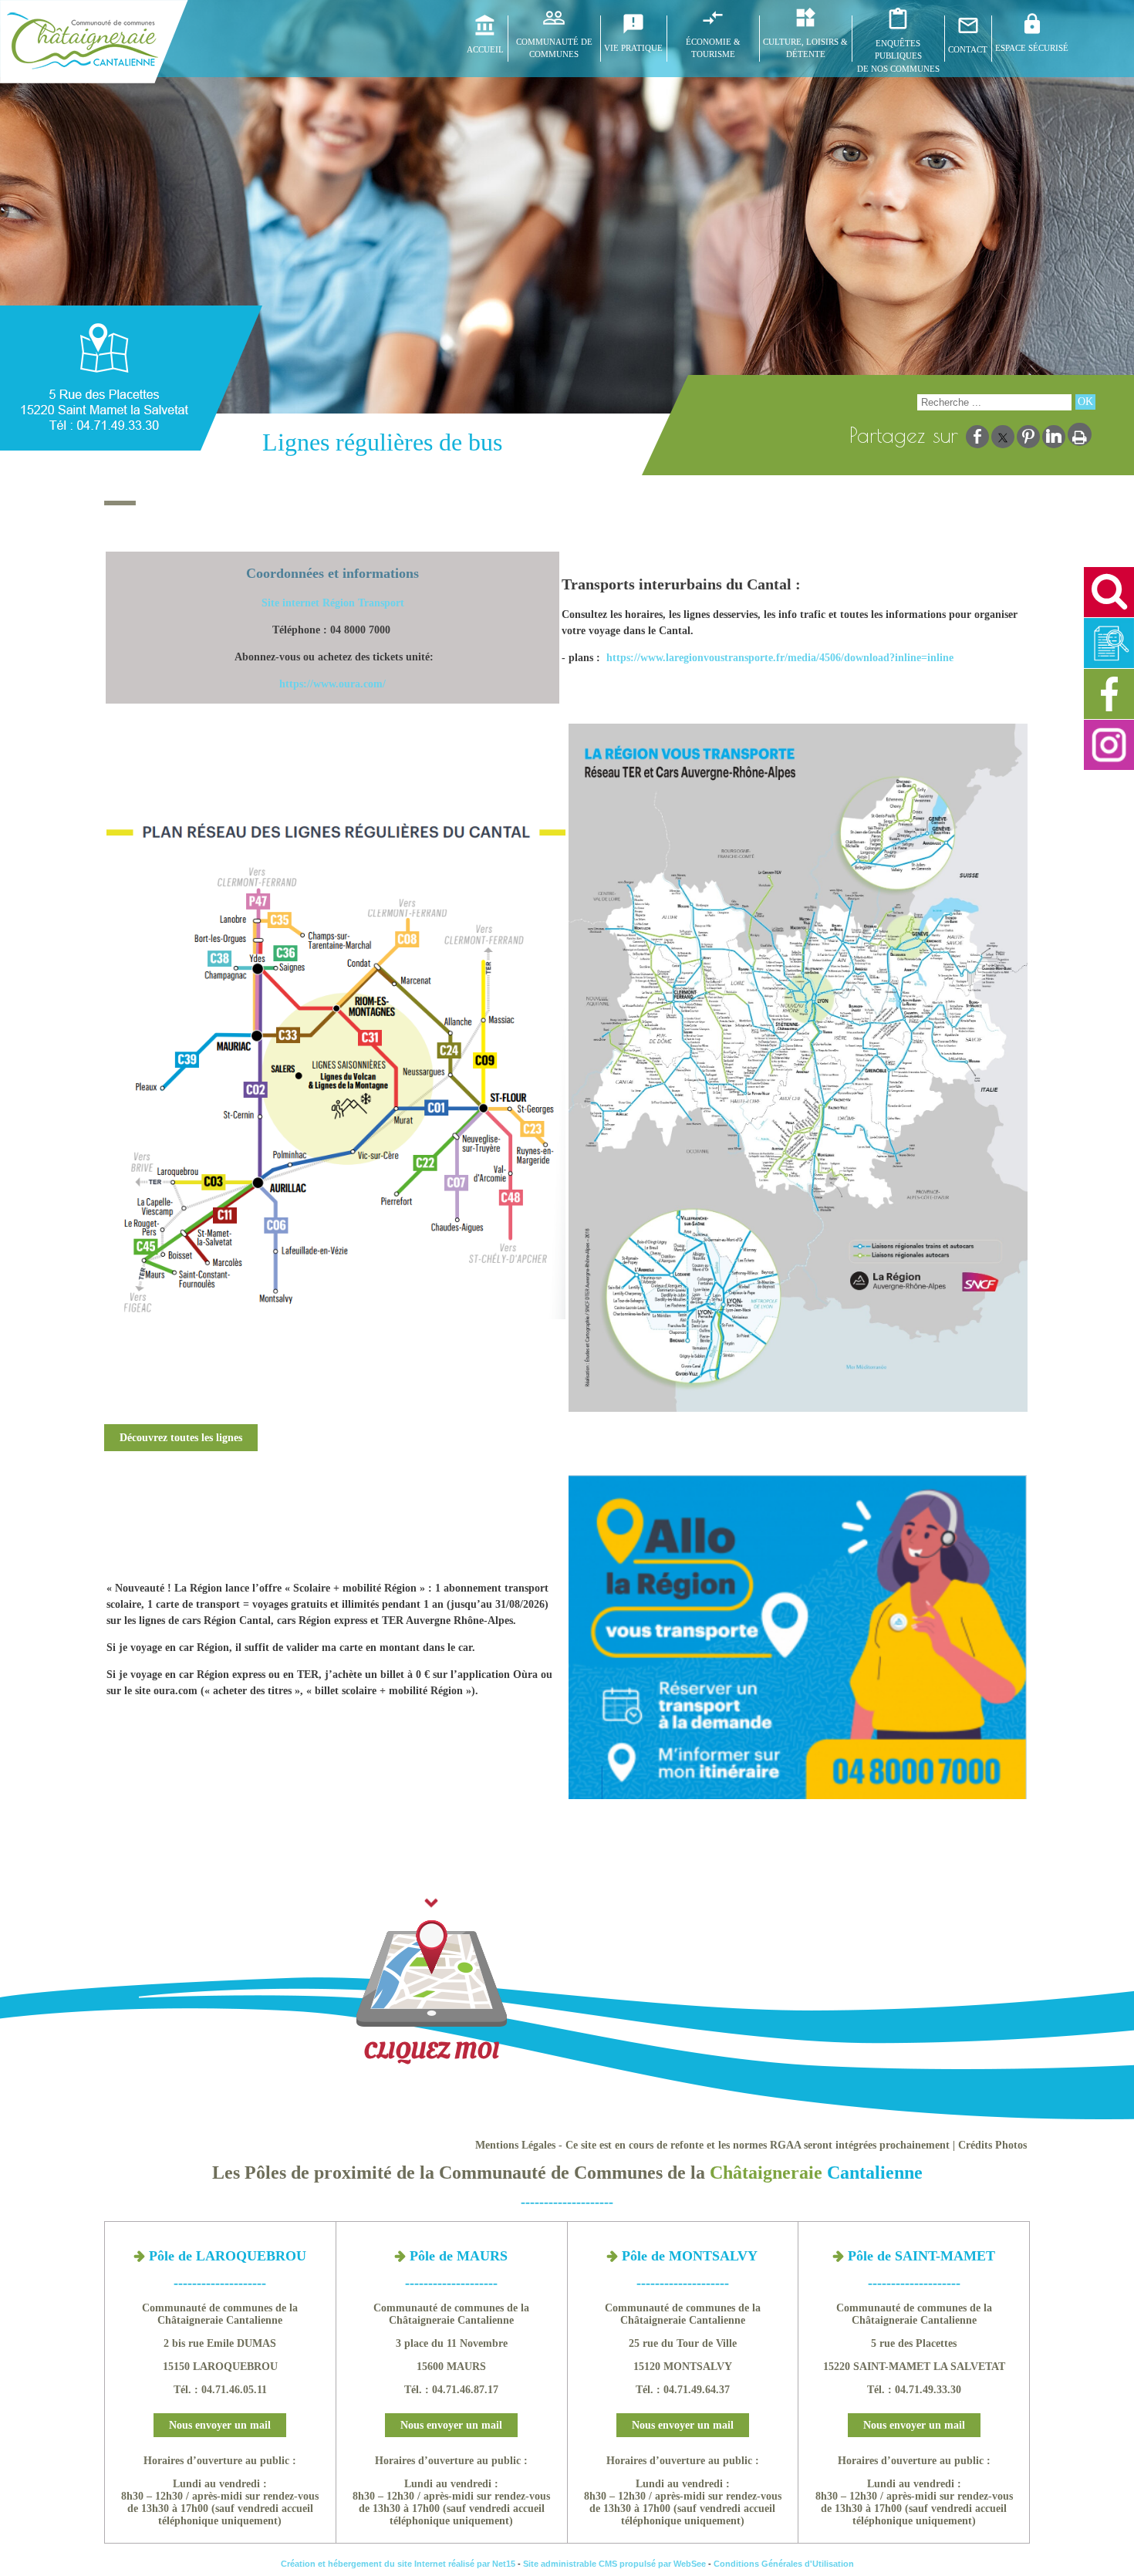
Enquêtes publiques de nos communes (898, 56)
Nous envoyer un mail (220, 2425)
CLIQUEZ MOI (431, 2051)
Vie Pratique (633, 48)
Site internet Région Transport (333, 603)
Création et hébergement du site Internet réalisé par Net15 (398, 2564)
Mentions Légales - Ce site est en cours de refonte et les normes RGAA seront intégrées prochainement (712, 2145)
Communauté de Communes (554, 48)
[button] (1109, 592)
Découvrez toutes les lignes (181, 1438)
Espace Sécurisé (1032, 48)
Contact (968, 49)
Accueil (485, 49)
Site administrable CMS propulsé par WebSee (614, 2564)
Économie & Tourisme (713, 48)
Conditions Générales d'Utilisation (784, 2564)
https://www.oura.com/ (332, 684)
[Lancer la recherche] (1085, 402)
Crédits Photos (992, 2145)
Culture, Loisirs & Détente (805, 48)
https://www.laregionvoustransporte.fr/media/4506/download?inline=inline (780, 658)
